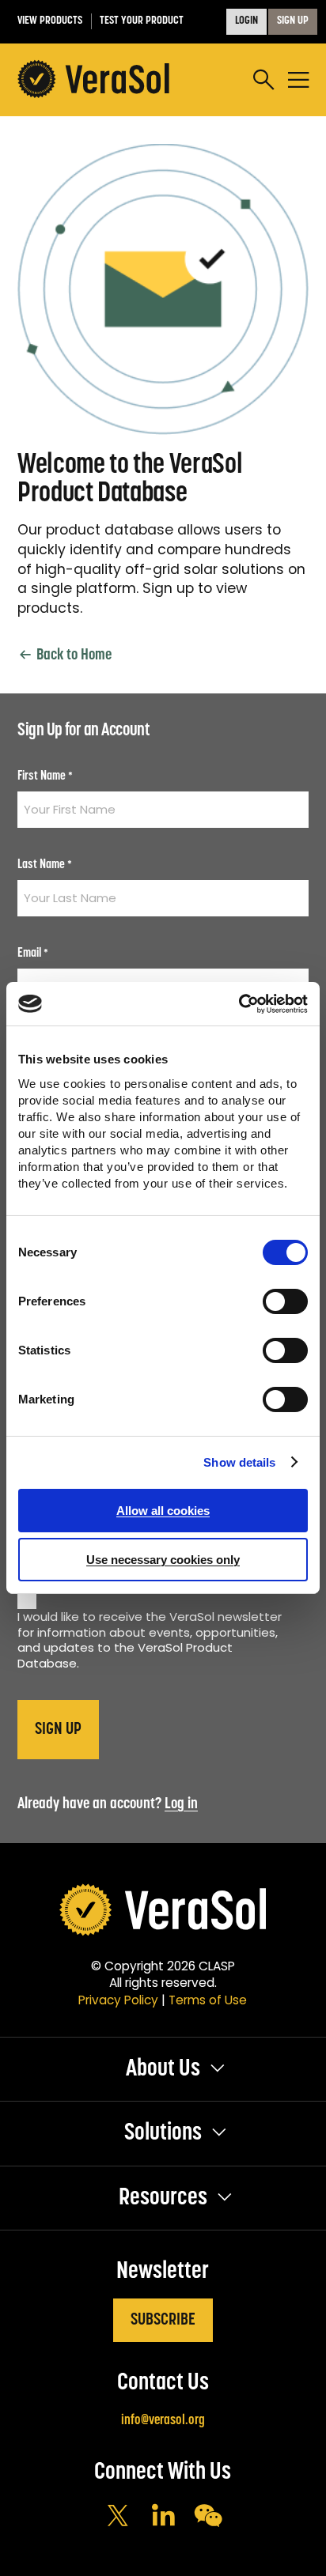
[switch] (285, 1301)
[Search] (263, 80)
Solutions (163, 2134)
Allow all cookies (163, 1511)
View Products (50, 21)
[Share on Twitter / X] (118, 2517)
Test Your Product (142, 21)
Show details (239, 1462)
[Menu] (298, 80)
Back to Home (72, 655)
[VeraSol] (93, 80)
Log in (181, 1804)
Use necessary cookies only (163, 1560)
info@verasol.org (163, 2421)
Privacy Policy (118, 2000)
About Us (163, 2070)
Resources (163, 2198)
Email (33, 954)
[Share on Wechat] (208, 2517)
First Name (45, 776)
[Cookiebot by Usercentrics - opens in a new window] (239, 1004)
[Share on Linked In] (163, 2517)
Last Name (45, 865)
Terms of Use (208, 2000)
